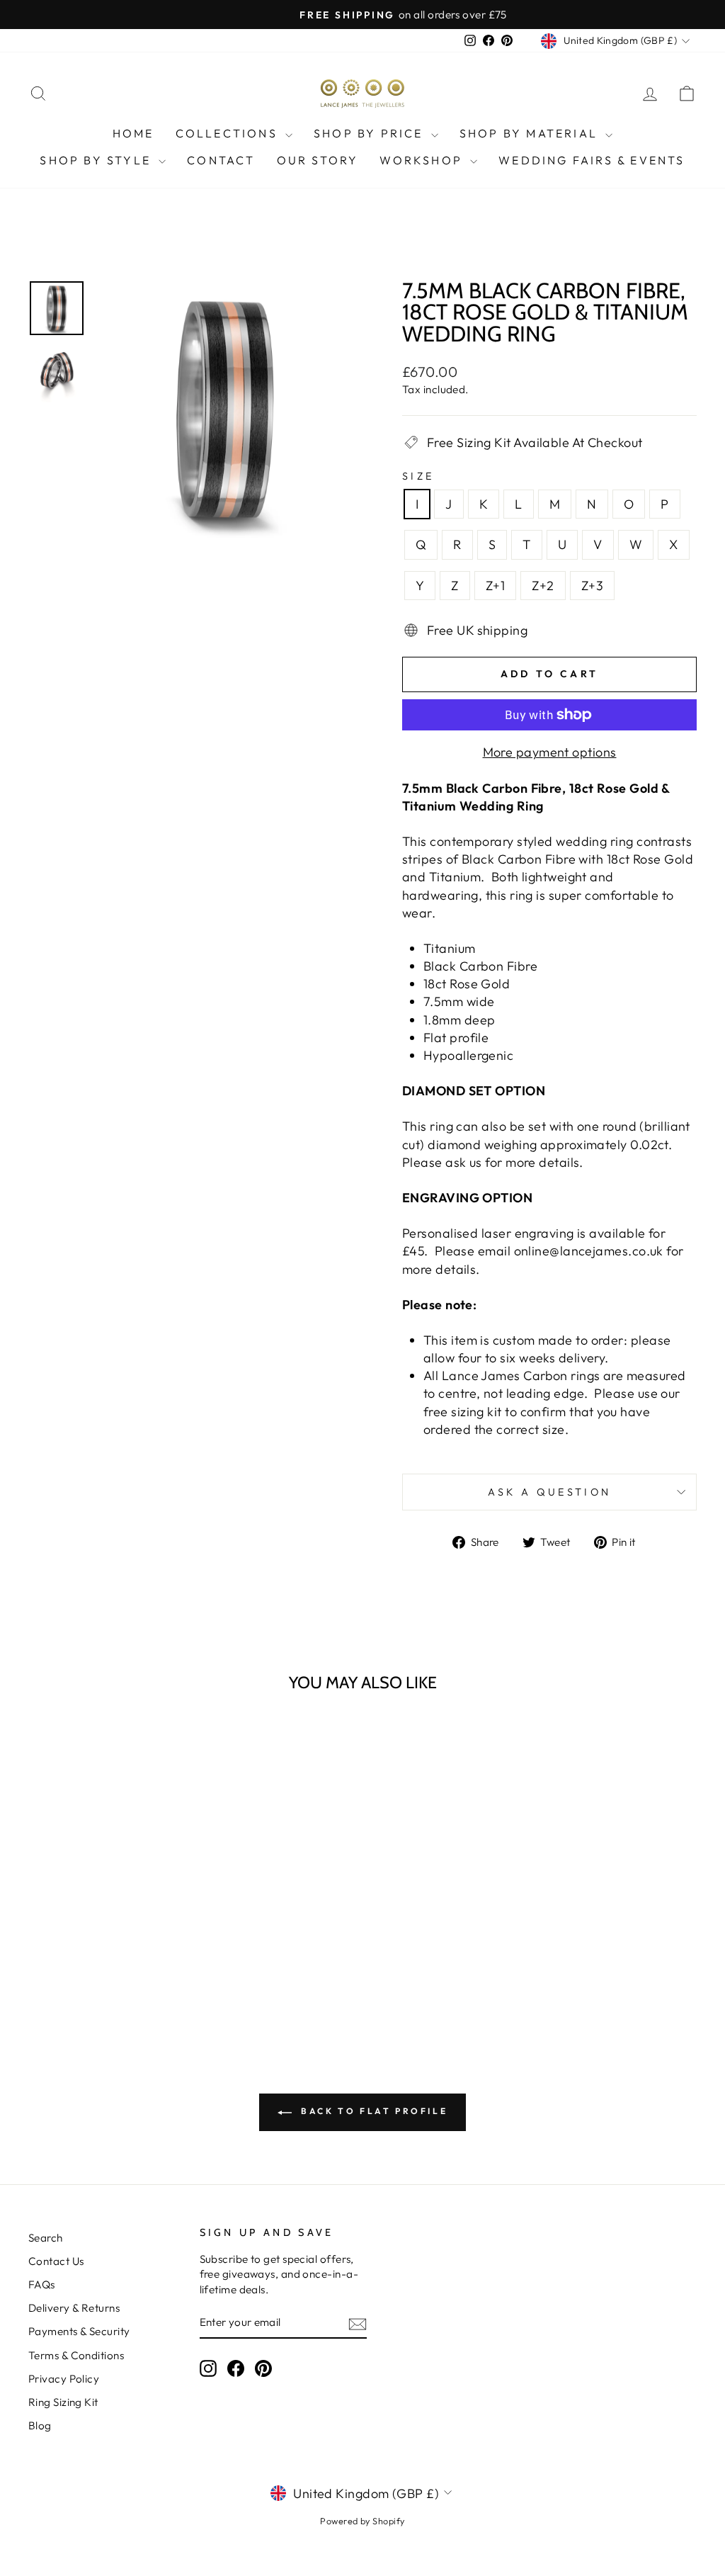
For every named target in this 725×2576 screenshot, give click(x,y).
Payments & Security (79, 2331)
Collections (229, 133)
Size (418, 476)
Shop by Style (97, 160)
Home (133, 133)
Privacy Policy (64, 2379)
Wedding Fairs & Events (592, 160)
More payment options (550, 752)
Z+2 (543, 586)
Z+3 (592, 586)
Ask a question (549, 1492)
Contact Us (56, 2261)
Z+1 (495, 586)
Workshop (423, 160)
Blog (40, 2425)
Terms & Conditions (76, 2355)
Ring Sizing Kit (63, 2402)
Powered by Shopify (362, 2521)
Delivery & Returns (74, 2308)
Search (46, 2238)
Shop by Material (531, 133)
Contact (221, 160)
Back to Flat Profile (373, 2111)
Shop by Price (371, 133)
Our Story (318, 160)
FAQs (42, 2284)
